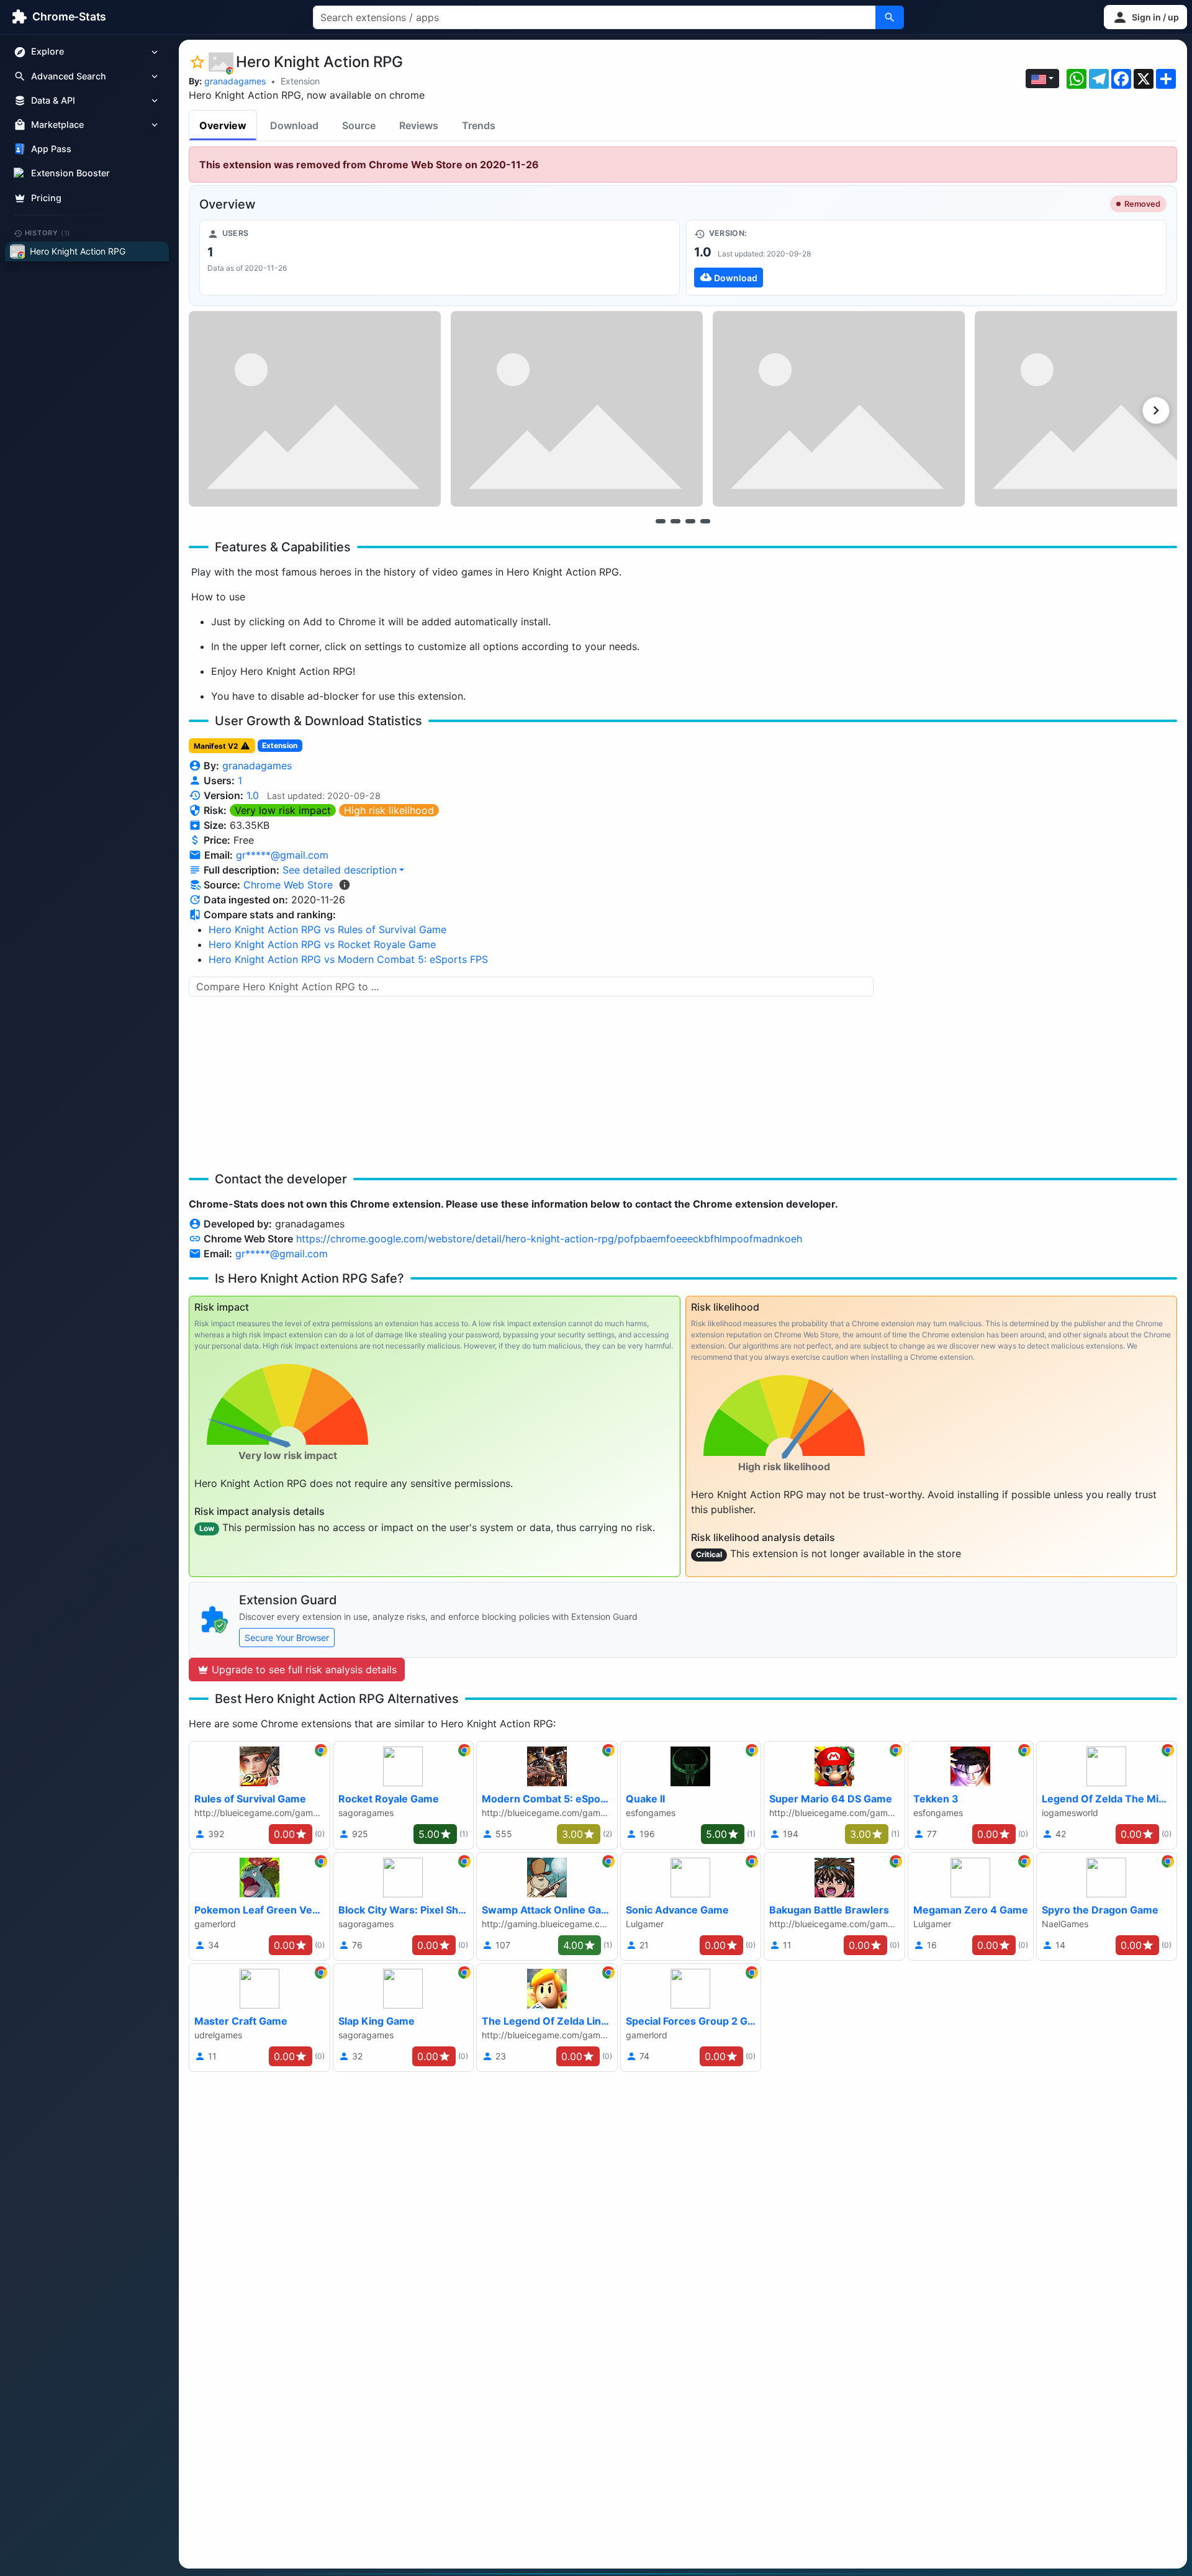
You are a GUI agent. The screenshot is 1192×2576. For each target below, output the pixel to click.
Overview (223, 125)
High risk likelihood (389, 810)
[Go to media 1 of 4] (661, 521)
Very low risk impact (283, 810)
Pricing (46, 198)
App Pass (51, 149)
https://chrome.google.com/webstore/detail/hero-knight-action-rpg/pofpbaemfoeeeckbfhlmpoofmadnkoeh (549, 1239)
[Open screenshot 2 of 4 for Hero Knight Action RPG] (577, 409)
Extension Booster (70, 174)
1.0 (253, 795)
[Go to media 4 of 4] (705, 521)
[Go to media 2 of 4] (675, 521)
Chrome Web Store (288, 885)
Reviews (419, 125)
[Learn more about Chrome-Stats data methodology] (345, 885)
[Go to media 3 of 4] (690, 521)
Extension (300, 81)
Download (294, 125)
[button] (1145, 17)
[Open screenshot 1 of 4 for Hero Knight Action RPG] (315, 409)
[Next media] (1156, 410)
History (48, 233)
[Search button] (890, 17)
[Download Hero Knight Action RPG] (926, 258)
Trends (479, 125)
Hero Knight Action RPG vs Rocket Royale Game (322, 944)
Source (359, 125)
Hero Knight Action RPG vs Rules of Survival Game (327, 929)
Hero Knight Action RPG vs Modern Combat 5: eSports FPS (348, 959)
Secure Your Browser (287, 1638)
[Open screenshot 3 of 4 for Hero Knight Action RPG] (839, 409)
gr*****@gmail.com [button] (282, 855)
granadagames (235, 81)
